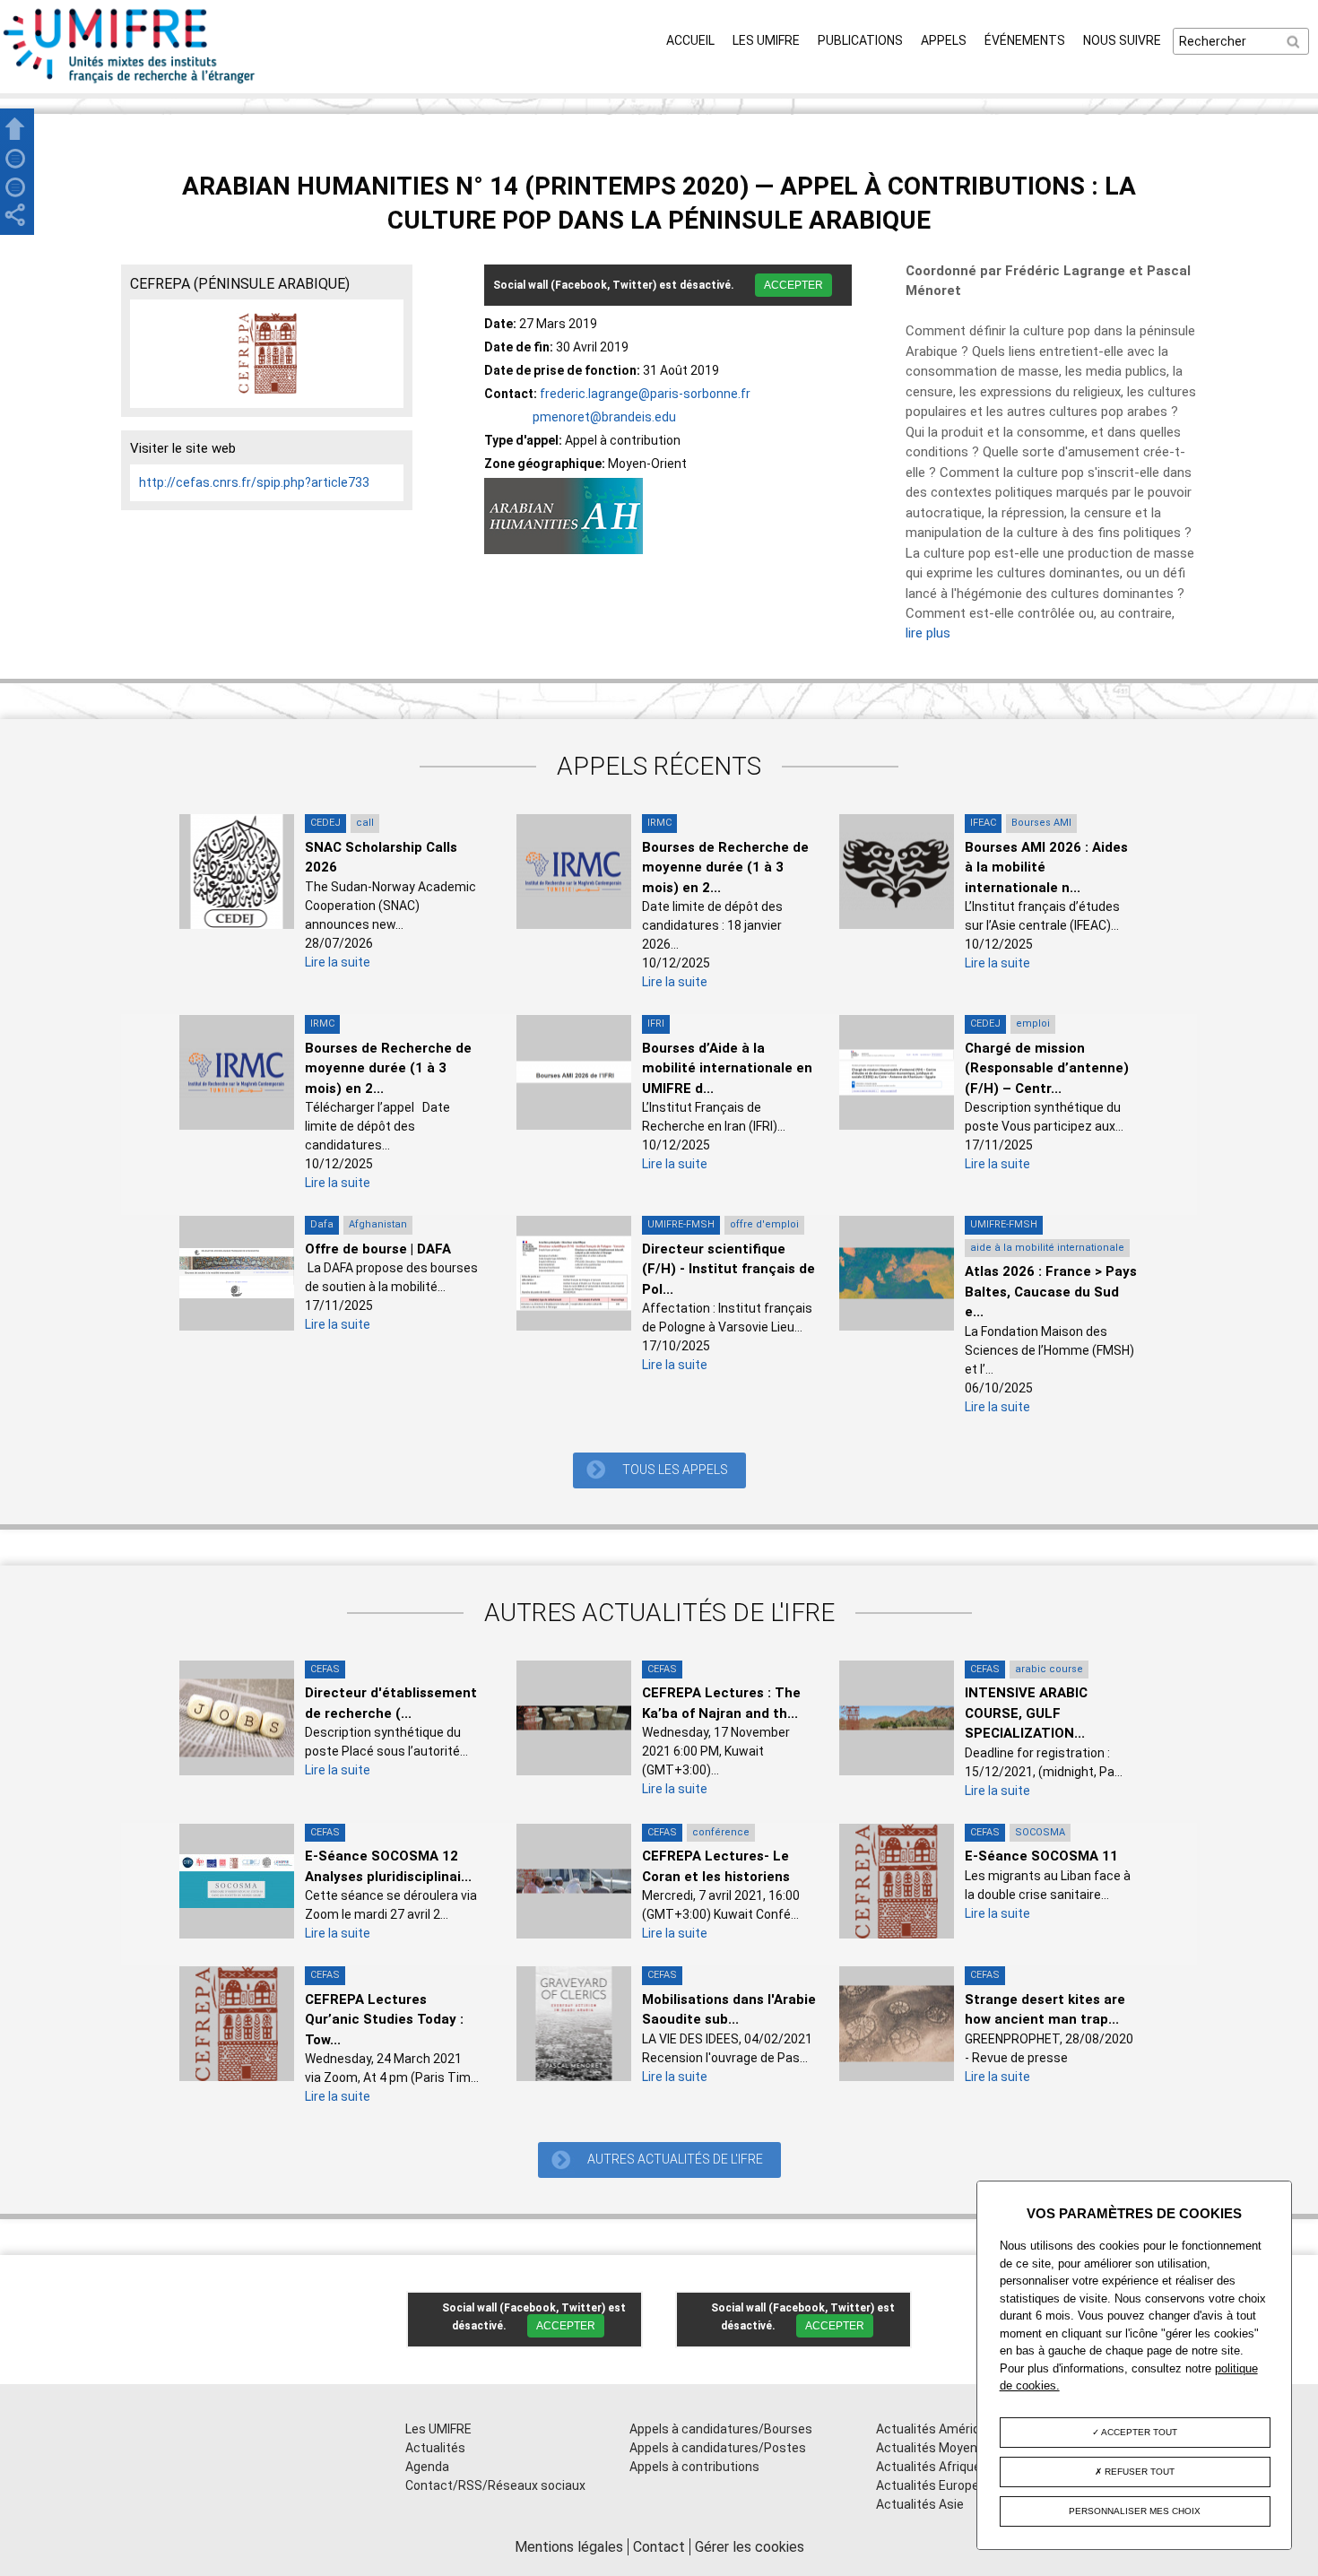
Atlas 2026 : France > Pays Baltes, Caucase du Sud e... (1051, 1292)
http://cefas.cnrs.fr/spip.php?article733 (254, 482)
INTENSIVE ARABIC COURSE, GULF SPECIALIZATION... (1026, 1713)
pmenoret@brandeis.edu (604, 417)
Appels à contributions (694, 2467)
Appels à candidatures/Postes (718, 2448)
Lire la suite (338, 962)
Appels (944, 40)
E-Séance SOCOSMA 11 (1041, 1856)
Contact (659, 2547)
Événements (1025, 40)
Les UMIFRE (766, 40)
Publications (860, 40)
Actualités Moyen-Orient (947, 2448)
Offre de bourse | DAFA (378, 1249)
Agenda (427, 2467)
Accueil (690, 40)
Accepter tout (1138, 2432)
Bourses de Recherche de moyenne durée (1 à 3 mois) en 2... (725, 867)
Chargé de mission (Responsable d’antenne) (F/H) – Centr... (1047, 1068)
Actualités (435, 2448)
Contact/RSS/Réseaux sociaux (495, 2485)
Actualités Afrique (928, 2467)
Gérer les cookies (750, 2547)
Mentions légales (569, 2547)
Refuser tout (1138, 2472)
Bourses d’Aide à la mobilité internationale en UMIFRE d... (727, 1068)
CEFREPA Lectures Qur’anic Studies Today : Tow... (384, 2020)
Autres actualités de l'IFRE (675, 2159)
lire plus (928, 633)
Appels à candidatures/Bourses (721, 2429)
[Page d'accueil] (130, 83)
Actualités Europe (928, 2485)
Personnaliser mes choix (1135, 2511)
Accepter (793, 285)
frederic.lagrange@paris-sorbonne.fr (645, 394)
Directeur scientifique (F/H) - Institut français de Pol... (728, 1269)
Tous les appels (675, 1470)
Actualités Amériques (939, 2429)
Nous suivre (1122, 40)
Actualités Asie (920, 2504)
